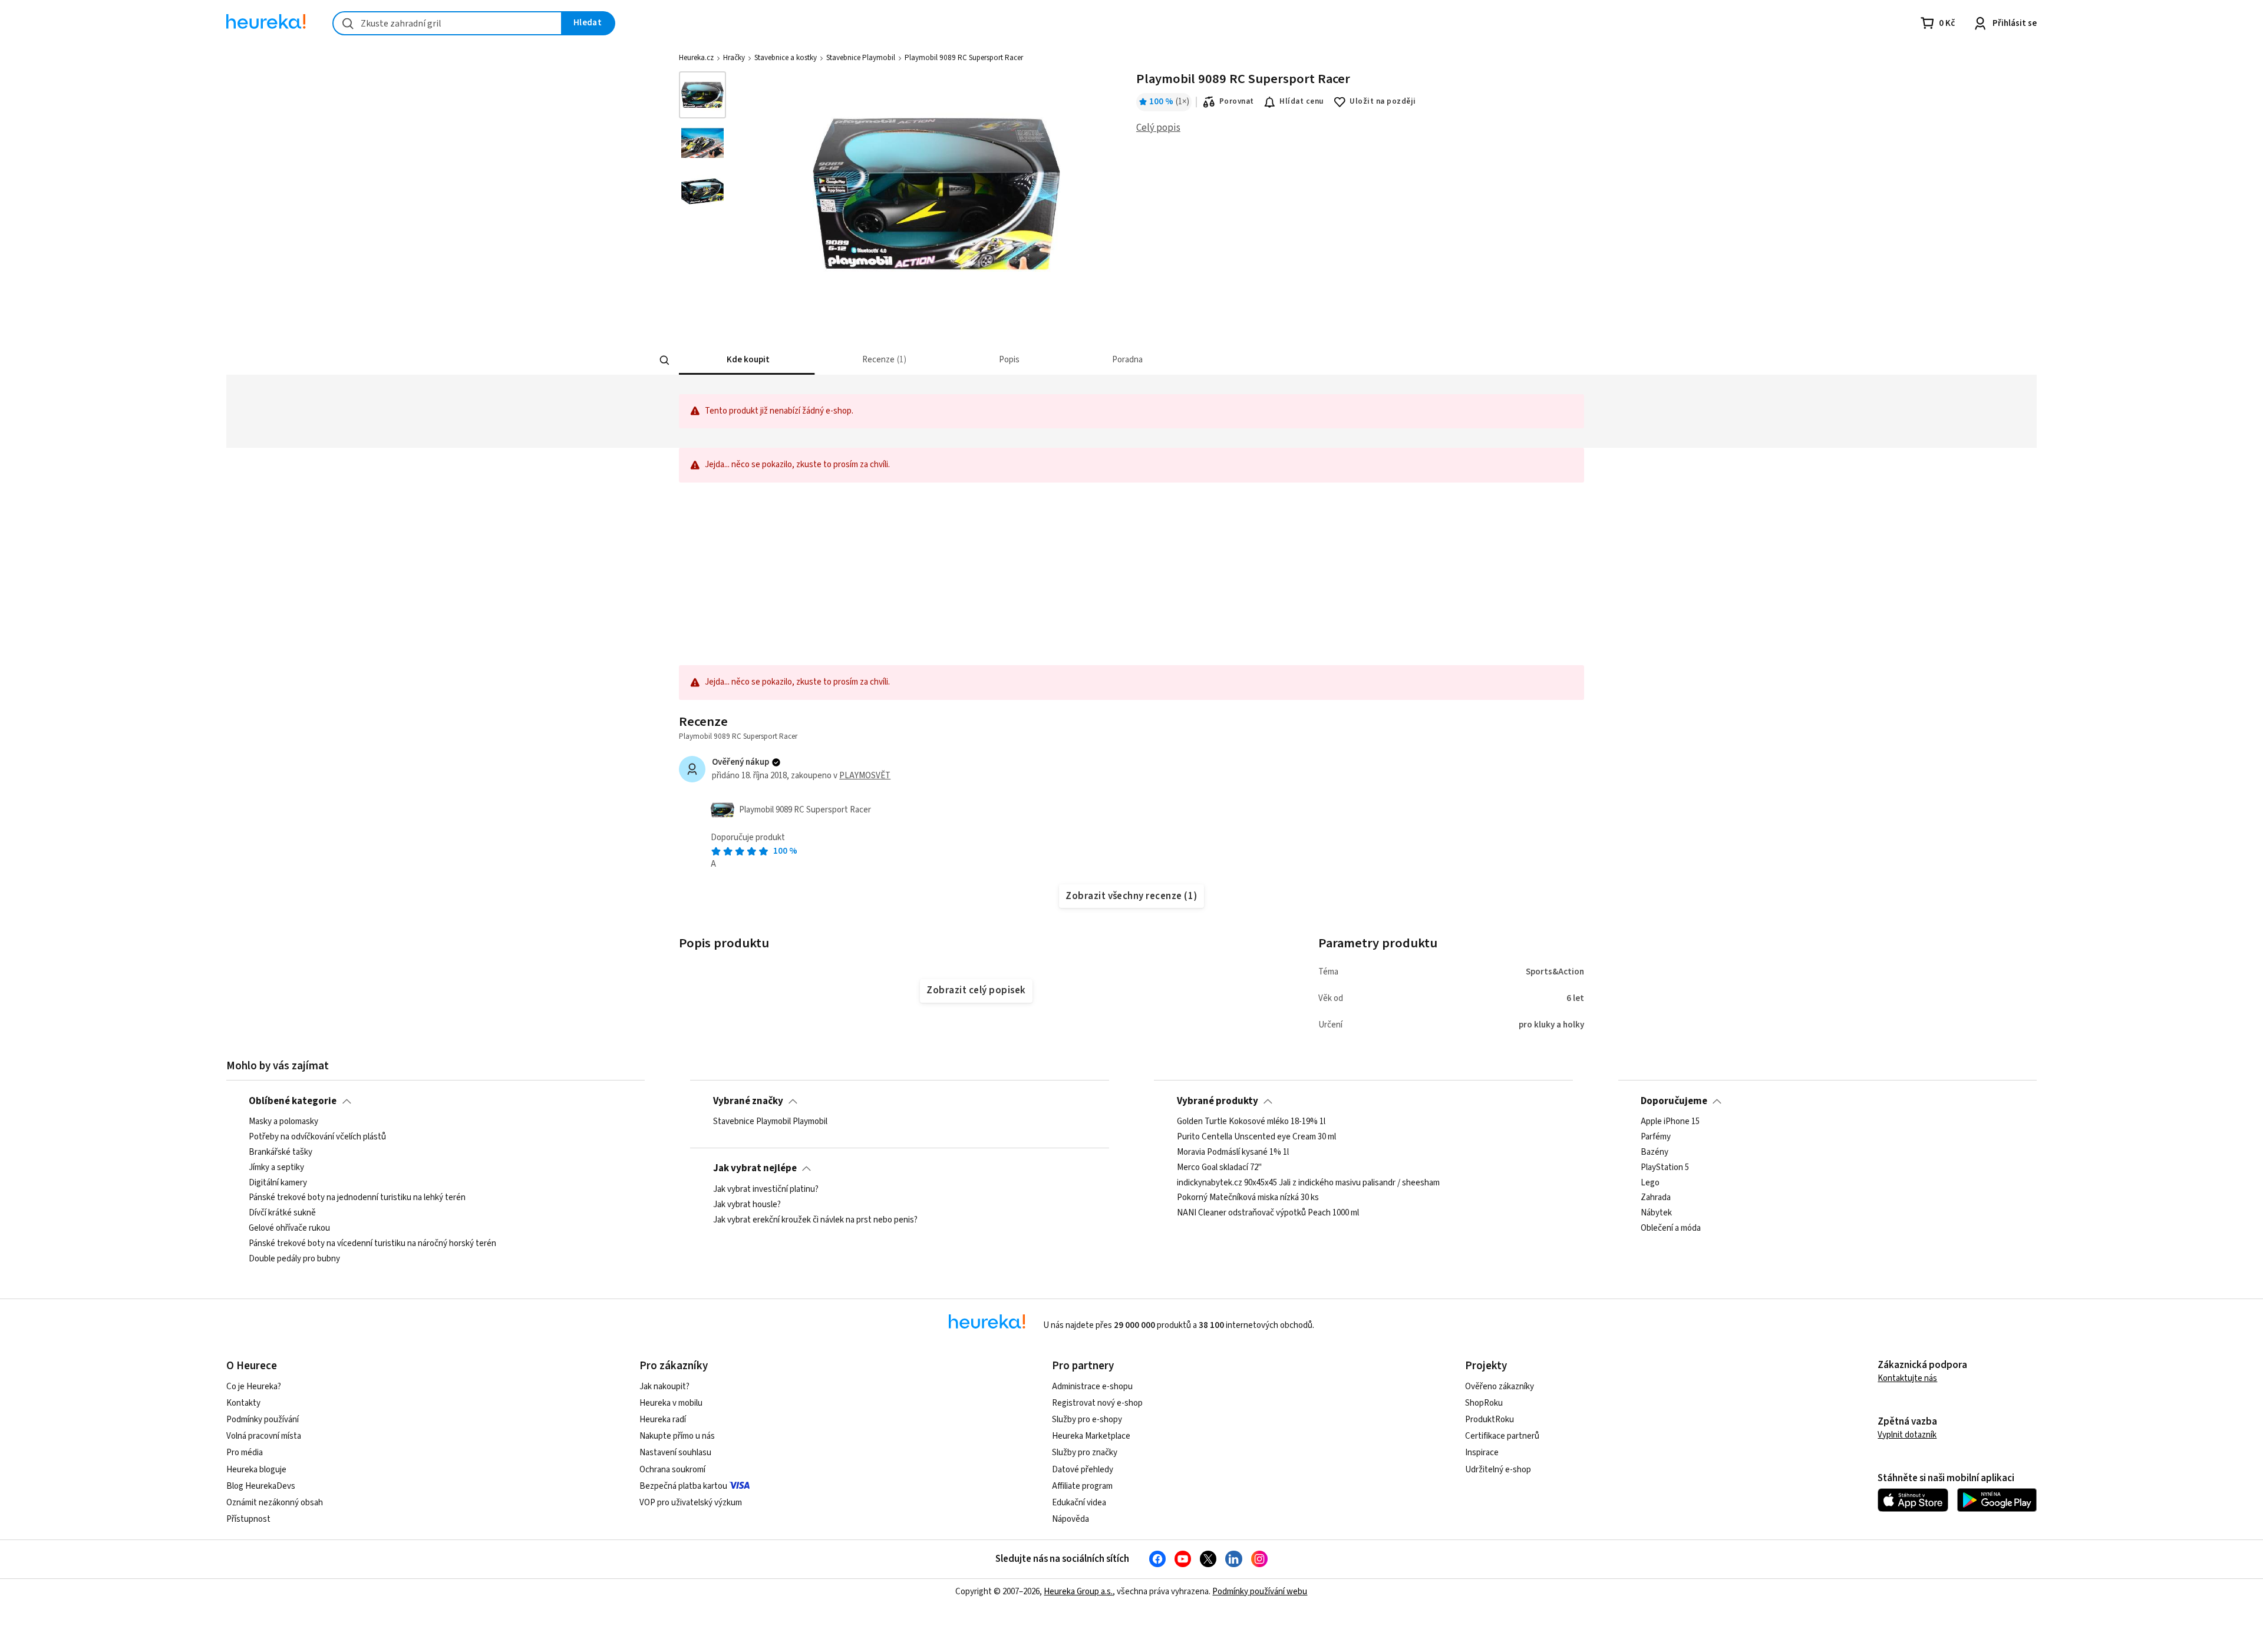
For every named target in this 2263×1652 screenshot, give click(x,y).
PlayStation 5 (1665, 1168)
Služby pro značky (1085, 1453)
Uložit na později (1383, 101)
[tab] (747, 360)
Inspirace (1482, 1453)
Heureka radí (663, 1420)
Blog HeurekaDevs (261, 1486)
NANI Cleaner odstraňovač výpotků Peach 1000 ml (1268, 1213)
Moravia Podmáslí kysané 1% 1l (1233, 1152)
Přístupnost (248, 1519)
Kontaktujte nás (1907, 1378)
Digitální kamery (278, 1182)
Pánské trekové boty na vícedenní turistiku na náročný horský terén (372, 1244)
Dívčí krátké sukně (282, 1213)
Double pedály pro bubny (294, 1259)
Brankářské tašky (281, 1152)
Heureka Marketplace (1091, 1436)
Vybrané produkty (1218, 1101)
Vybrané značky (748, 1101)
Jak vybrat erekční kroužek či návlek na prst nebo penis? (815, 1220)
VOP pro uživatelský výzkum (691, 1503)
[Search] (665, 361)
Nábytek (1656, 1213)
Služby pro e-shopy (1087, 1420)
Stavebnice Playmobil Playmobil (770, 1122)
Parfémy (1656, 1137)
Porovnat (1237, 101)
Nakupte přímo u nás (677, 1436)
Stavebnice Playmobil (861, 58)
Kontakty (243, 1403)
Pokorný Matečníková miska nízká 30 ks (1248, 1198)
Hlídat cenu (1302, 101)
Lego (1650, 1182)
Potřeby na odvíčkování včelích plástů (317, 1137)
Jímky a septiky (276, 1168)
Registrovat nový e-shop (1097, 1403)
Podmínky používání (263, 1420)
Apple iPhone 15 (1670, 1122)
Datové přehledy (1083, 1470)
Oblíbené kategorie (293, 1101)
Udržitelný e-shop (1498, 1470)
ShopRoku (1484, 1403)
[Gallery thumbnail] (702, 95)
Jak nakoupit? (664, 1387)
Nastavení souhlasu (675, 1453)
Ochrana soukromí (672, 1470)
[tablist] (1044, 360)
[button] (747, 360)
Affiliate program (1082, 1486)
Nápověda (1071, 1519)
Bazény (1655, 1152)
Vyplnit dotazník (1907, 1435)
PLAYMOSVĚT (865, 776)
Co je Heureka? (254, 1387)
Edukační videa (1079, 1503)
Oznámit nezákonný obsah (275, 1503)
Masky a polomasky (283, 1122)
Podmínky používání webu (1260, 1592)
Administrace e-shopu (1092, 1387)
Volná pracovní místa (264, 1436)
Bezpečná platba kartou (683, 1486)
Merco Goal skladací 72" (1219, 1168)
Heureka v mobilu (671, 1403)
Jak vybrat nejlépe (755, 1168)
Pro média (245, 1453)
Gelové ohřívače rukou (289, 1228)
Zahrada (1656, 1198)
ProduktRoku (1490, 1420)
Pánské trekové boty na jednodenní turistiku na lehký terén (357, 1198)
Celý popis (1158, 128)
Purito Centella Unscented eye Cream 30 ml (1256, 1137)
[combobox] (447, 23)
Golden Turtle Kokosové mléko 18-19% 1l (1251, 1122)
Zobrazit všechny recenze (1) (1131, 896)
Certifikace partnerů (1502, 1436)
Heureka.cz (696, 58)
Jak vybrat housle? (747, 1204)
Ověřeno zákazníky (1500, 1387)
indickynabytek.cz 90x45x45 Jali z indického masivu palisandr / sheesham (1308, 1182)
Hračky (734, 58)
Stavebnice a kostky (786, 58)
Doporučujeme (1674, 1101)
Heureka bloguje (256, 1470)
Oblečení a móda (1671, 1228)
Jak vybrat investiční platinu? (766, 1190)
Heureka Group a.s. (1078, 1592)
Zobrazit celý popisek (976, 990)
